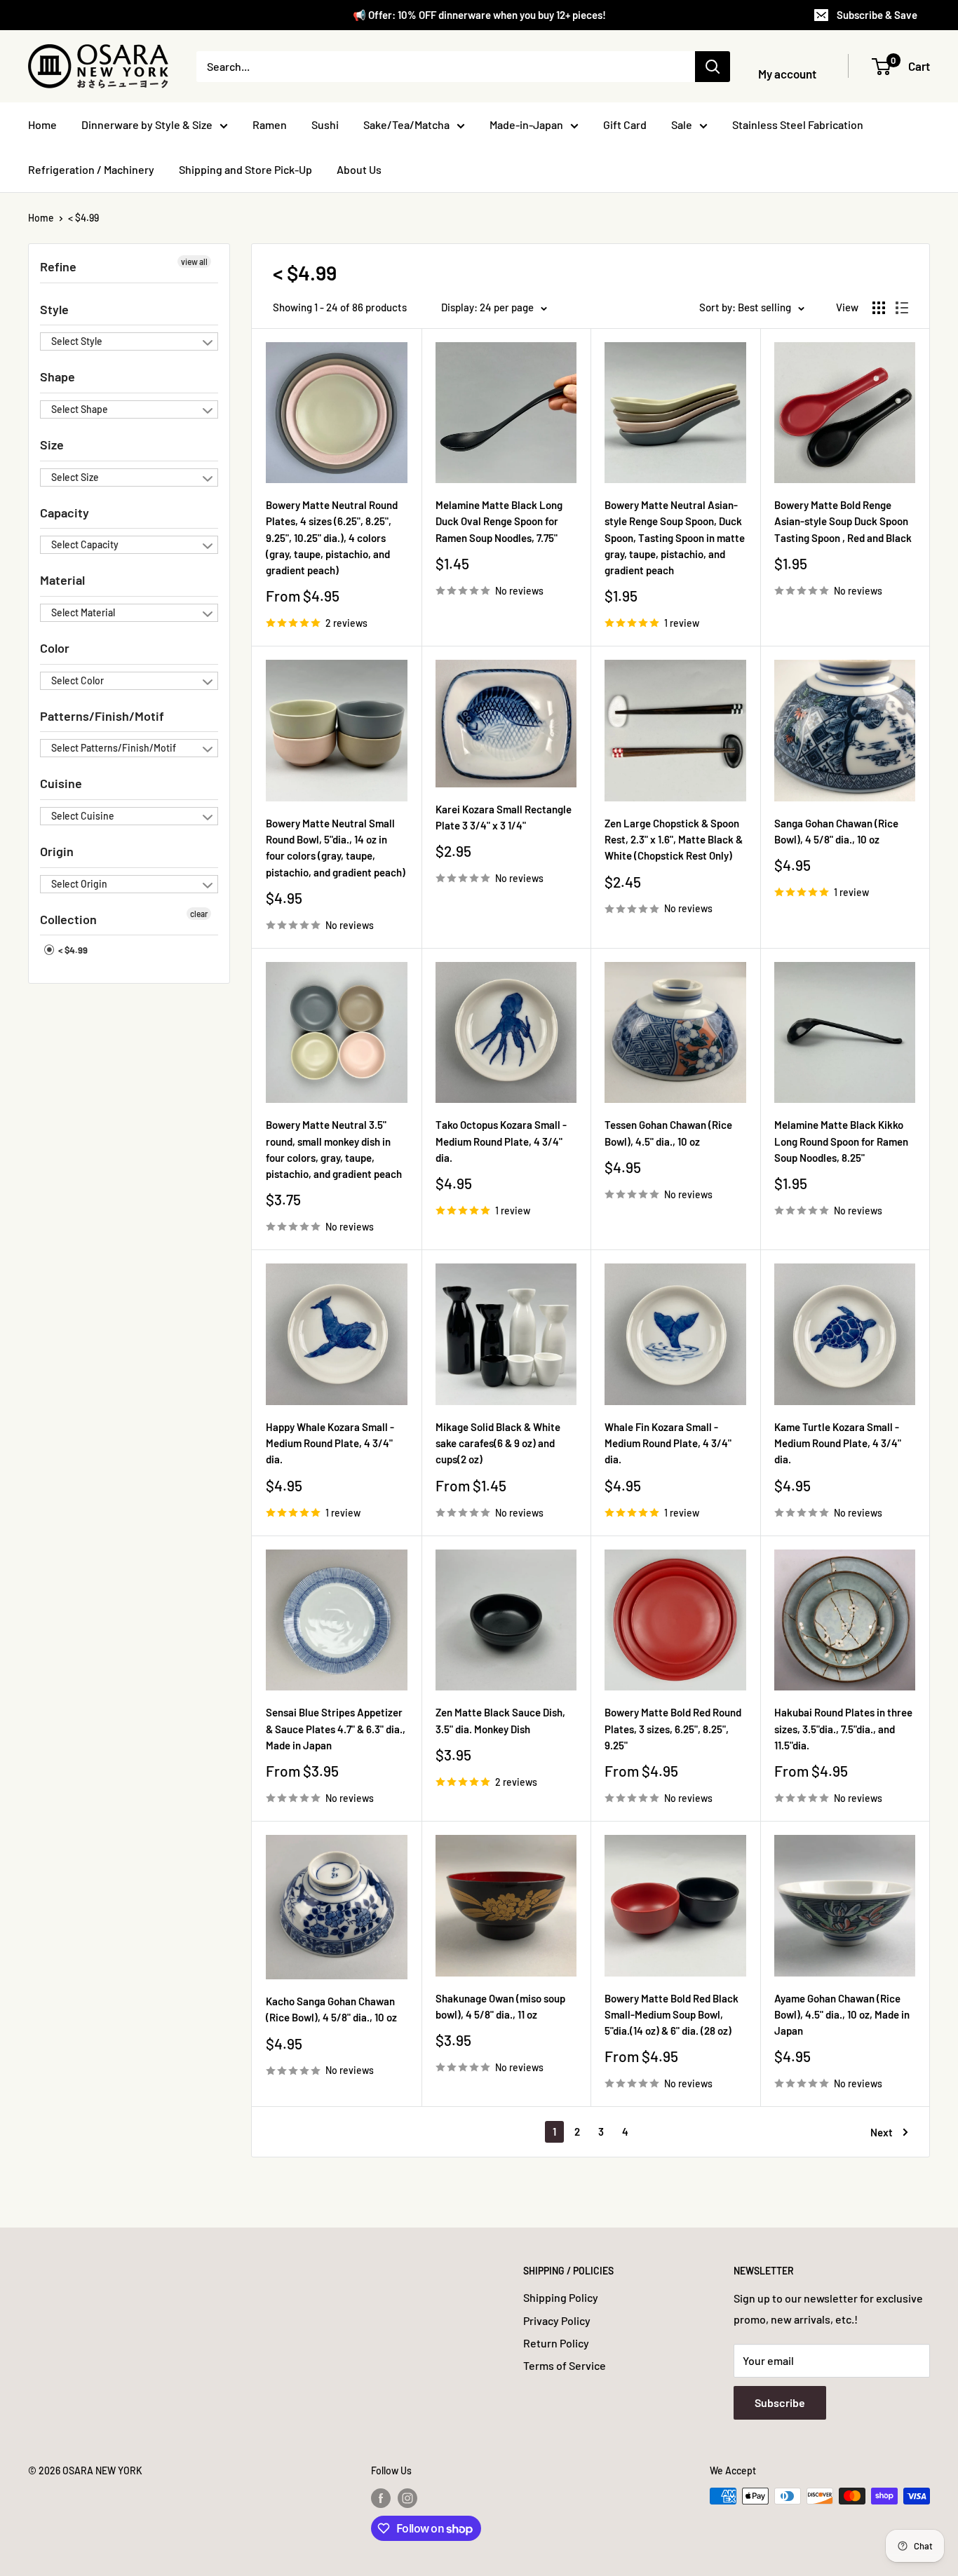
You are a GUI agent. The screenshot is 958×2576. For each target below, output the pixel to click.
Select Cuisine (83, 816)
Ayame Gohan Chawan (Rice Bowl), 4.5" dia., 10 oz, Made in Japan (842, 2015)
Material (62, 580)
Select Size (75, 477)
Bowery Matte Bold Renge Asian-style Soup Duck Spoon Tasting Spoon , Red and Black (843, 521)
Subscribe (780, 2402)
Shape (58, 377)
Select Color (77, 680)
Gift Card (625, 124)
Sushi (325, 124)
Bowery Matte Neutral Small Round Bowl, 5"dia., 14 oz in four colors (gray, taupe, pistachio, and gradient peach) (336, 848)
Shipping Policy (561, 2297)
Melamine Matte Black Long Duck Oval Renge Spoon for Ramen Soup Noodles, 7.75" (499, 521)
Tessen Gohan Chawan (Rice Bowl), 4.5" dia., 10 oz (668, 1133)
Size (52, 445)
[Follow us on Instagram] (407, 2497)
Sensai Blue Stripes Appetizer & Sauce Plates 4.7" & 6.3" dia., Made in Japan (336, 1729)
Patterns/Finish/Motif (102, 716)
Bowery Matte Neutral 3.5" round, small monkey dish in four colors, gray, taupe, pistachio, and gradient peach (334, 1149)
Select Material (83, 612)
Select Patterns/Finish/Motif (114, 748)
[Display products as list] (902, 308)
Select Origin (79, 884)
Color (55, 648)
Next (882, 2132)
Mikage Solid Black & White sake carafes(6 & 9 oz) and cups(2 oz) (498, 1443)
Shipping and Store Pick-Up (245, 169)
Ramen (270, 124)
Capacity (65, 513)
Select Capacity (85, 544)
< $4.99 (83, 218)
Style (54, 309)
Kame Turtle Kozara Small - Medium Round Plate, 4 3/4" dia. (838, 1443)
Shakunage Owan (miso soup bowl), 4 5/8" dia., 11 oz (500, 2006)
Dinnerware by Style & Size (147, 124)
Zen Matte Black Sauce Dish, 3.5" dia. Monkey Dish (500, 1720)
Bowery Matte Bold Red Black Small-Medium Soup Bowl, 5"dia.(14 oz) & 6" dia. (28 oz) (672, 2015)
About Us (359, 169)
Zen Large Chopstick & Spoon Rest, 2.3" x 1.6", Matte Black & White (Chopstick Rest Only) (674, 840)
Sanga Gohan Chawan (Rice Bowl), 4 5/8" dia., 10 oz (836, 831)
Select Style (77, 341)
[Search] (713, 67)
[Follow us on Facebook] (381, 2497)
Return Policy (556, 2343)
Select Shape (80, 409)
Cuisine (61, 783)
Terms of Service (565, 2365)
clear (199, 914)
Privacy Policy (557, 2320)
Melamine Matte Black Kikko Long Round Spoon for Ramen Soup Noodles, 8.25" (841, 1141)
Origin (57, 851)
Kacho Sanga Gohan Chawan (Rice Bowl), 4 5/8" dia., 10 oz (331, 2009)
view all (194, 262)
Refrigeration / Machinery (91, 169)
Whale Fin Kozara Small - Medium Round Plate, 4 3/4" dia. (668, 1443)
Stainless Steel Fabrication (798, 124)
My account (787, 74)
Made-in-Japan (526, 124)
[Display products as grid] (879, 308)
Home (42, 124)
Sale (682, 124)
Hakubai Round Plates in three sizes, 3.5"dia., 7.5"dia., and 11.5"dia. (843, 1729)
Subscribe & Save (877, 15)
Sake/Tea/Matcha (406, 124)
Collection (68, 919)
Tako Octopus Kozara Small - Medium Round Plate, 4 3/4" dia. (501, 1141)
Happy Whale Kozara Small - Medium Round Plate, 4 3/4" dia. (330, 1443)
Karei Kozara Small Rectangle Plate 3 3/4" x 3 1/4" (504, 817)
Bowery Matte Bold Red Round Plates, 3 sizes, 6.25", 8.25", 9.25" (673, 1729)
